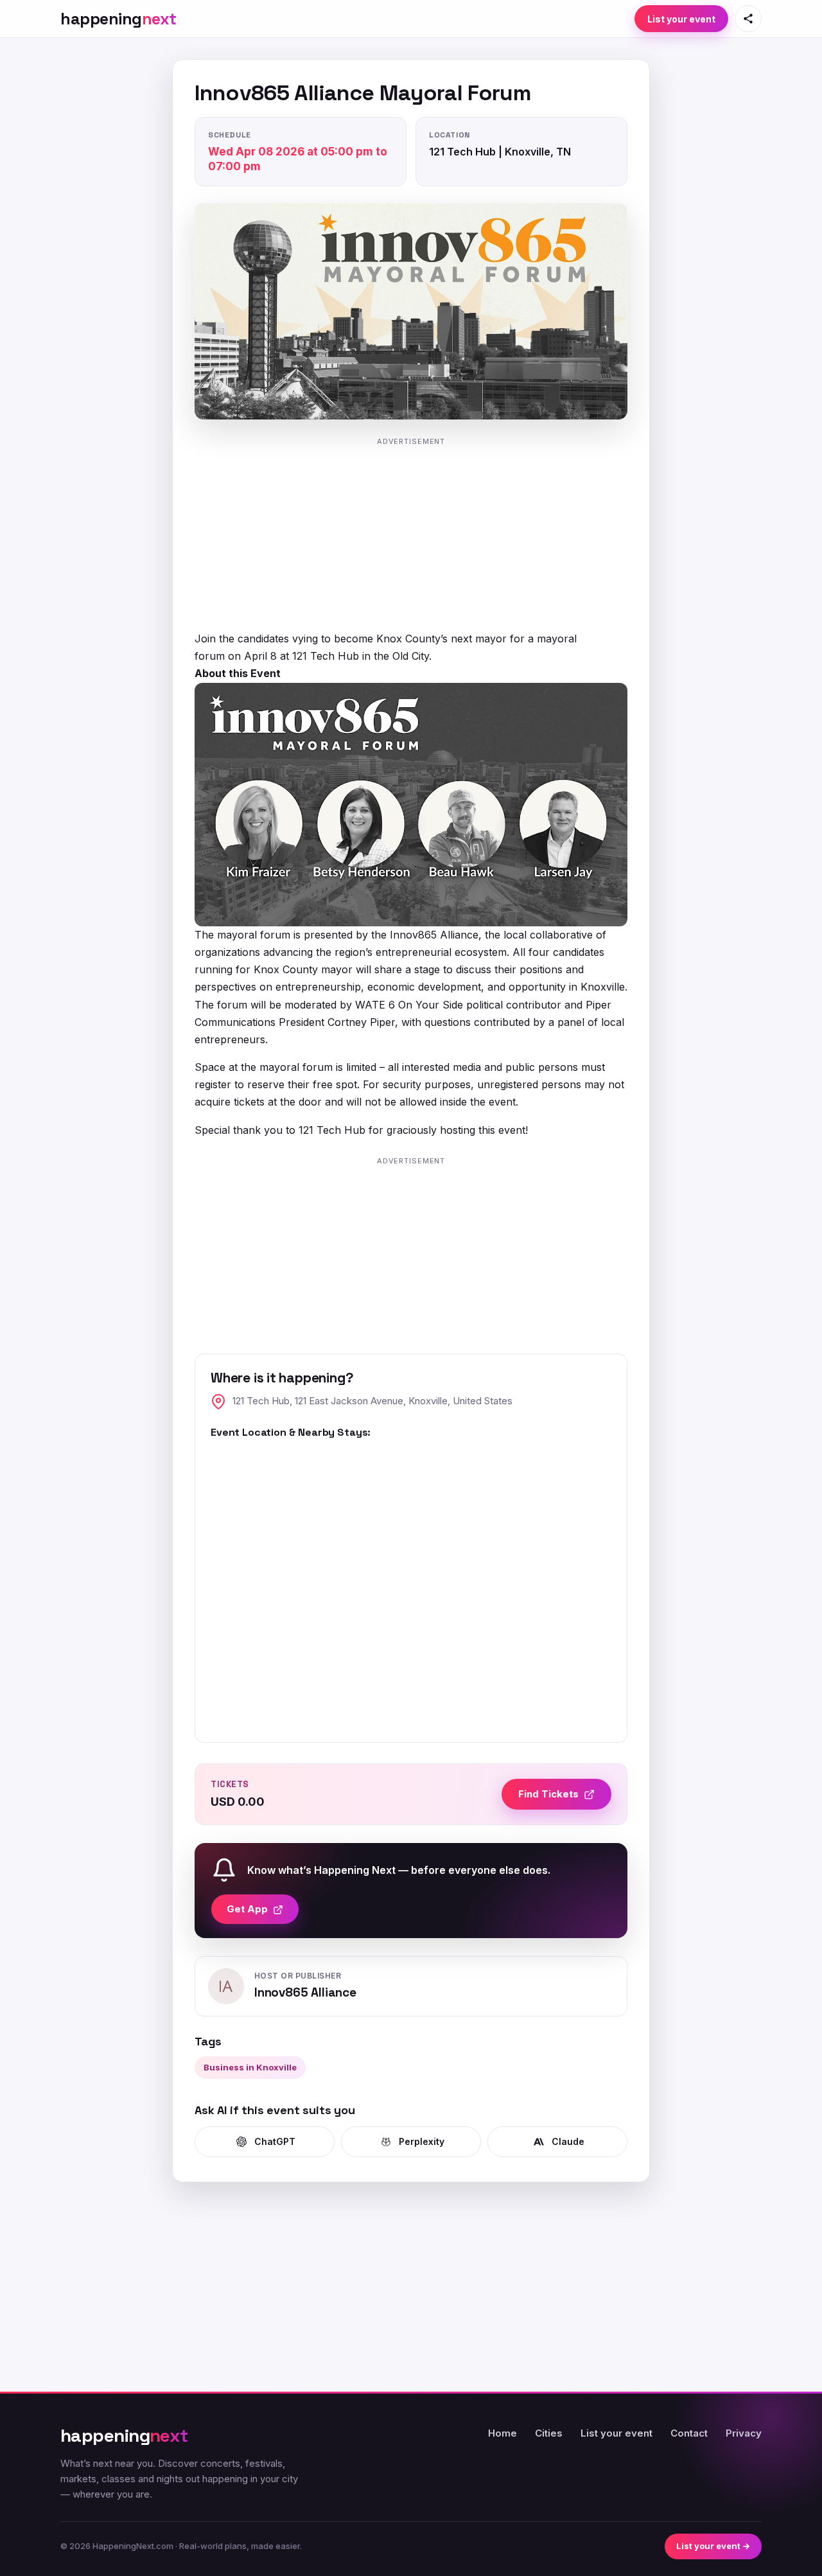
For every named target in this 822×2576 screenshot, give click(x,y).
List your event (681, 19)
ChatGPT (275, 2141)
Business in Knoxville (250, 2067)
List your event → (713, 2546)
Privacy (744, 2433)
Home (503, 2433)
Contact (689, 2433)
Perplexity (422, 2141)
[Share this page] (748, 19)
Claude (568, 2141)
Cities (549, 2433)
